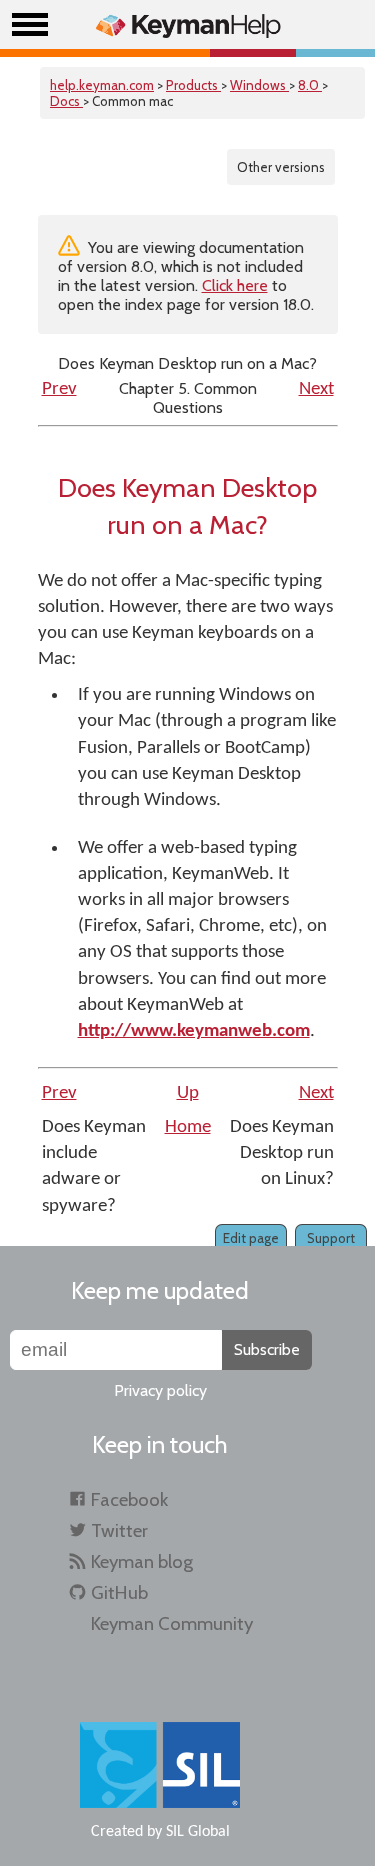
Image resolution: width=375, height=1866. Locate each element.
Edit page (251, 1238)
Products (193, 85)
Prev (59, 389)
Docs (66, 101)
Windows (259, 85)
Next (316, 389)
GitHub (119, 1592)
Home (188, 1127)
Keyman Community (172, 1623)
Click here (235, 285)
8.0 (310, 85)
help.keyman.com (102, 85)
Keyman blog (142, 1561)
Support (331, 1238)
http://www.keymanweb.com (194, 1031)
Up (188, 1093)
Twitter (119, 1530)
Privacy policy (160, 1390)
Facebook (129, 1499)
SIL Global (198, 1832)
